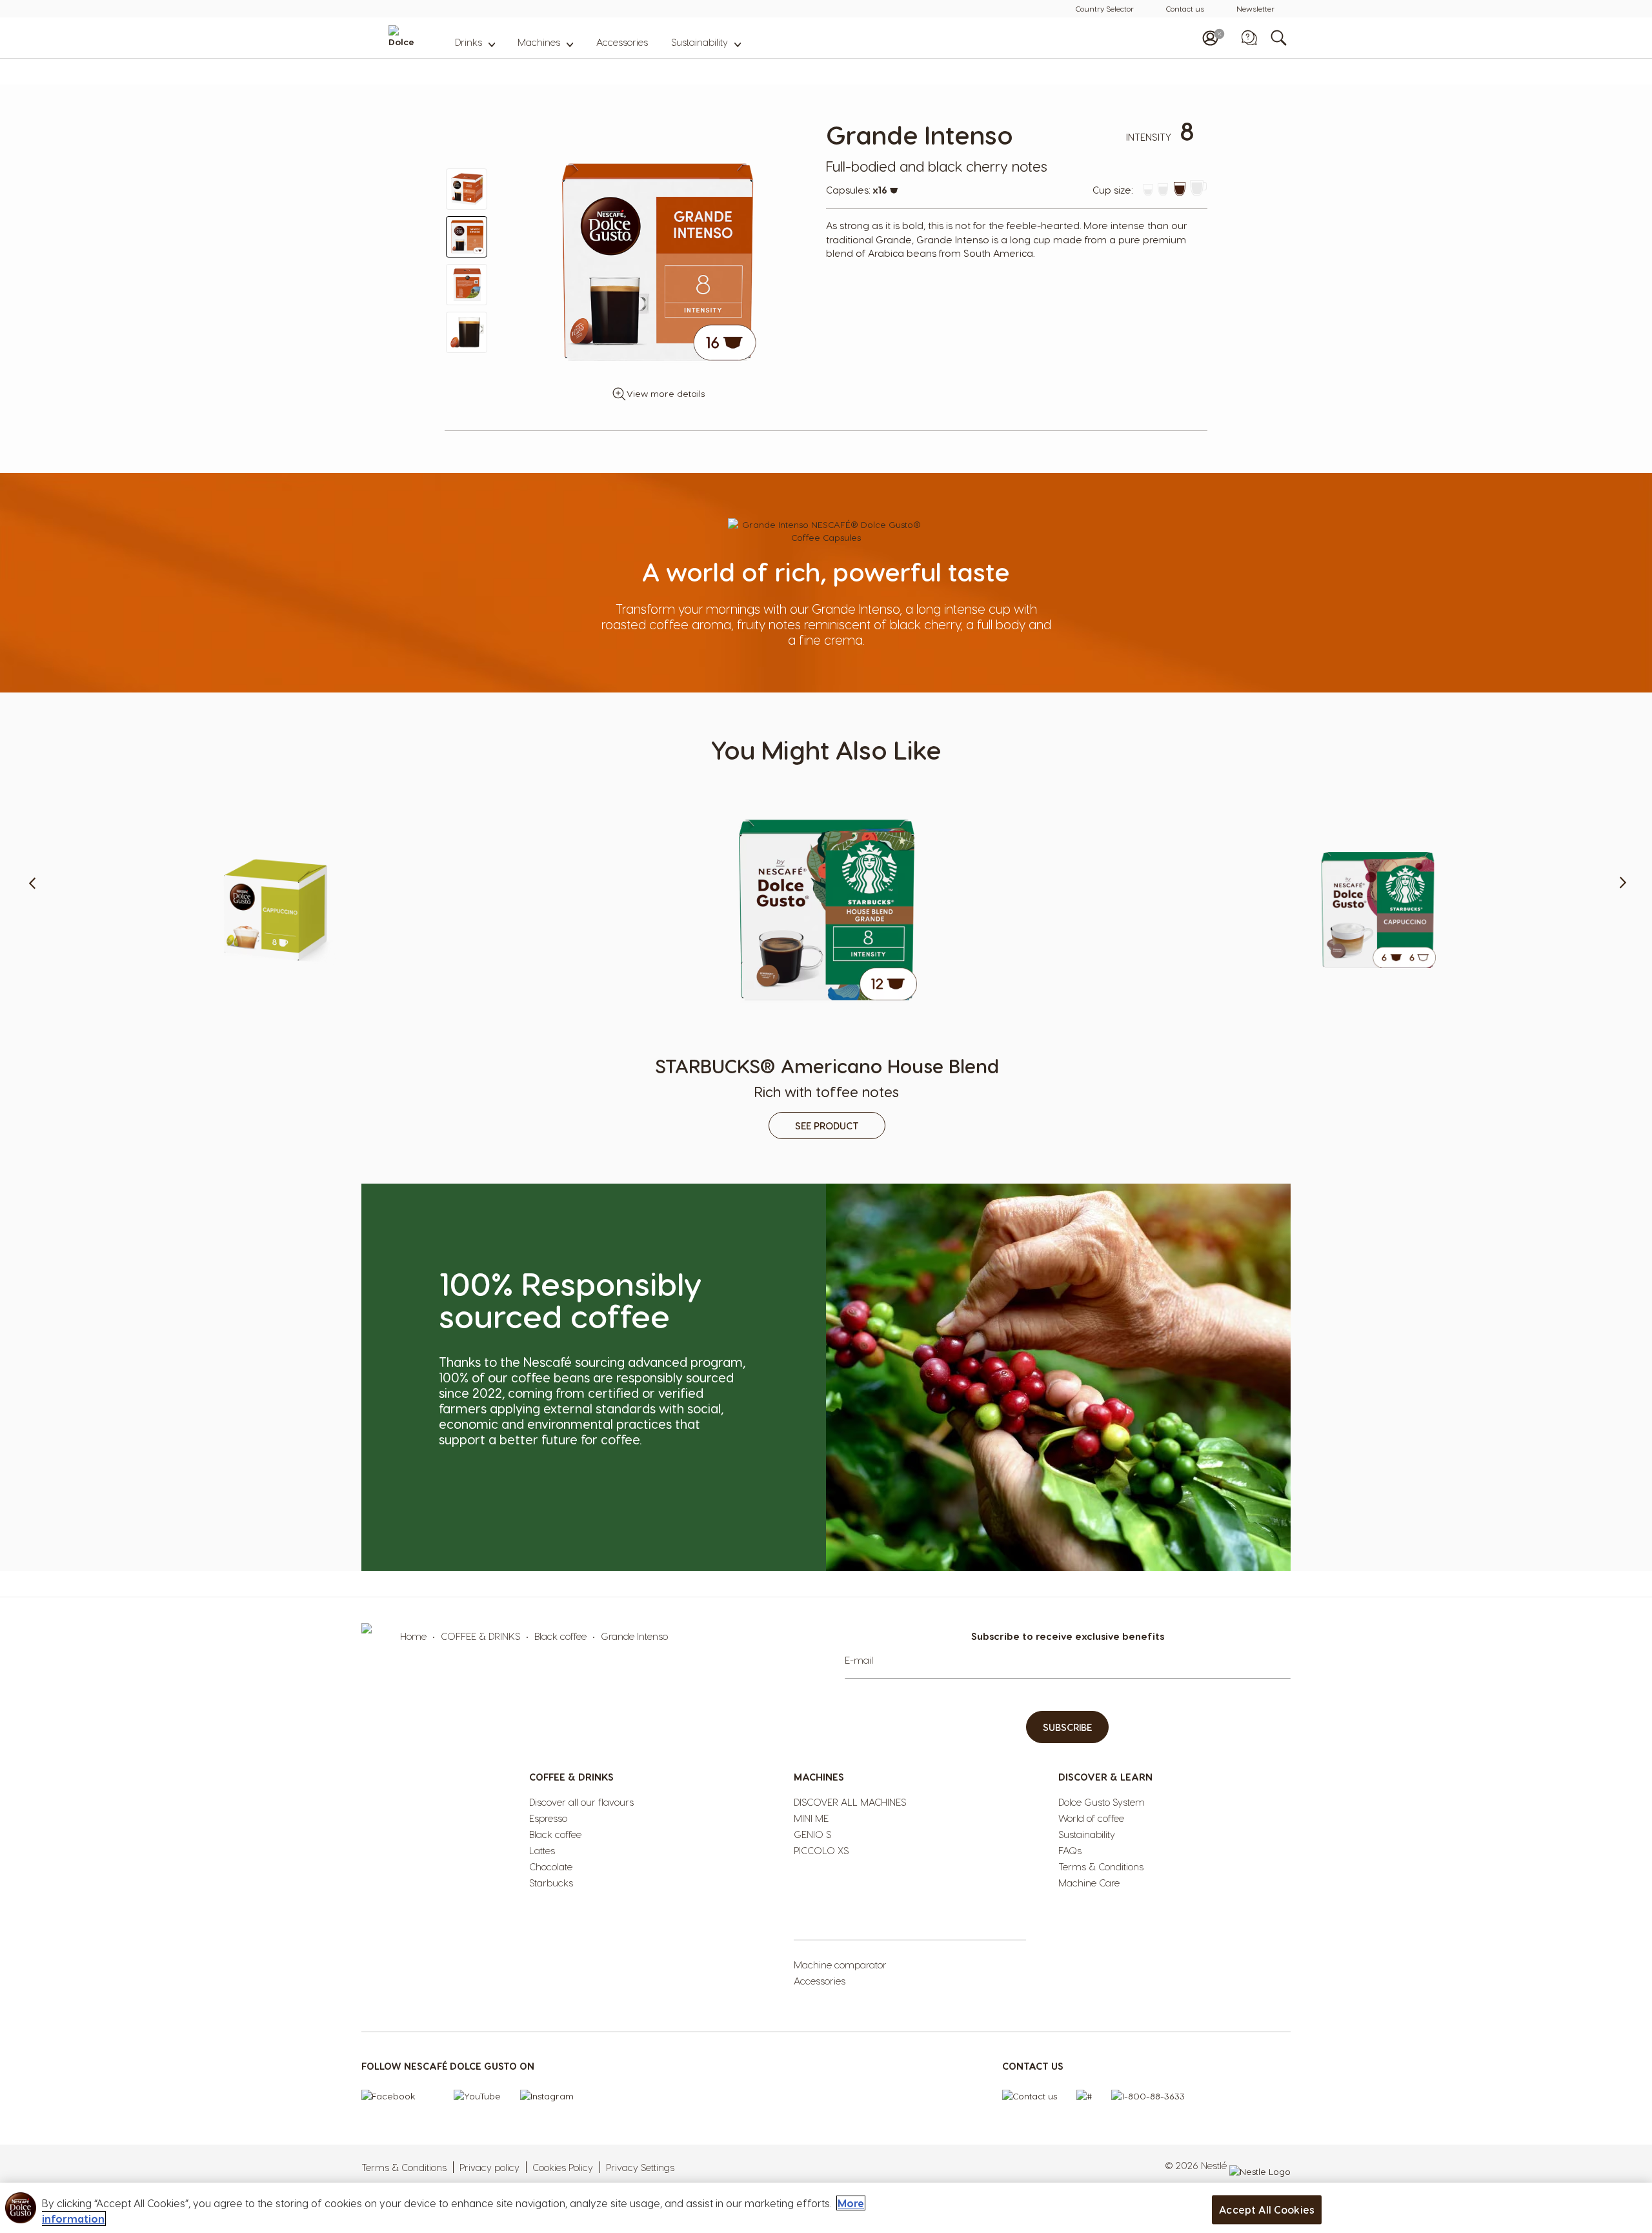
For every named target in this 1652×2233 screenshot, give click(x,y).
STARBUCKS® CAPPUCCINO (1378, 1066)
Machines (539, 42)
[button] (467, 189)
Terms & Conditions (1101, 1866)
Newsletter (1255, 8)
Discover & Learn (1105, 1777)
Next (1613, 954)
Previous (39, 954)
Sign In (1210, 38)
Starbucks (551, 1883)
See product (276, 1126)
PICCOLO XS (821, 1850)
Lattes (542, 1850)
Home (413, 1636)
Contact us (1185, 8)
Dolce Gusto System (1102, 1802)
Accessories (622, 42)
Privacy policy (489, 2167)
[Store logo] (425, 38)
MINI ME (811, 1818)
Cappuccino (276, 1076)
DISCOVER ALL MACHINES (850, 1802)
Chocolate (551, 1866)
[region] (826, 2208)
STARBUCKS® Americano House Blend (827, 1076)
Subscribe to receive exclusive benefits (1068, 1636)
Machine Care (1089, 1883)
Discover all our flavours (581, 1802)
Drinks (468, 42)
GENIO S (812, 1834)
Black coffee (560, 1636)
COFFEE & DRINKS (480, 1636)
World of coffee (1091, 1818)
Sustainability (700, 42)
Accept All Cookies (1267, 2209)
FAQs (1070, 1850)
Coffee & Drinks (571, 1777)
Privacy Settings (640, 2167)
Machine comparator (840, 1965)
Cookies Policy (563, 2167)
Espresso (548, 1818)
